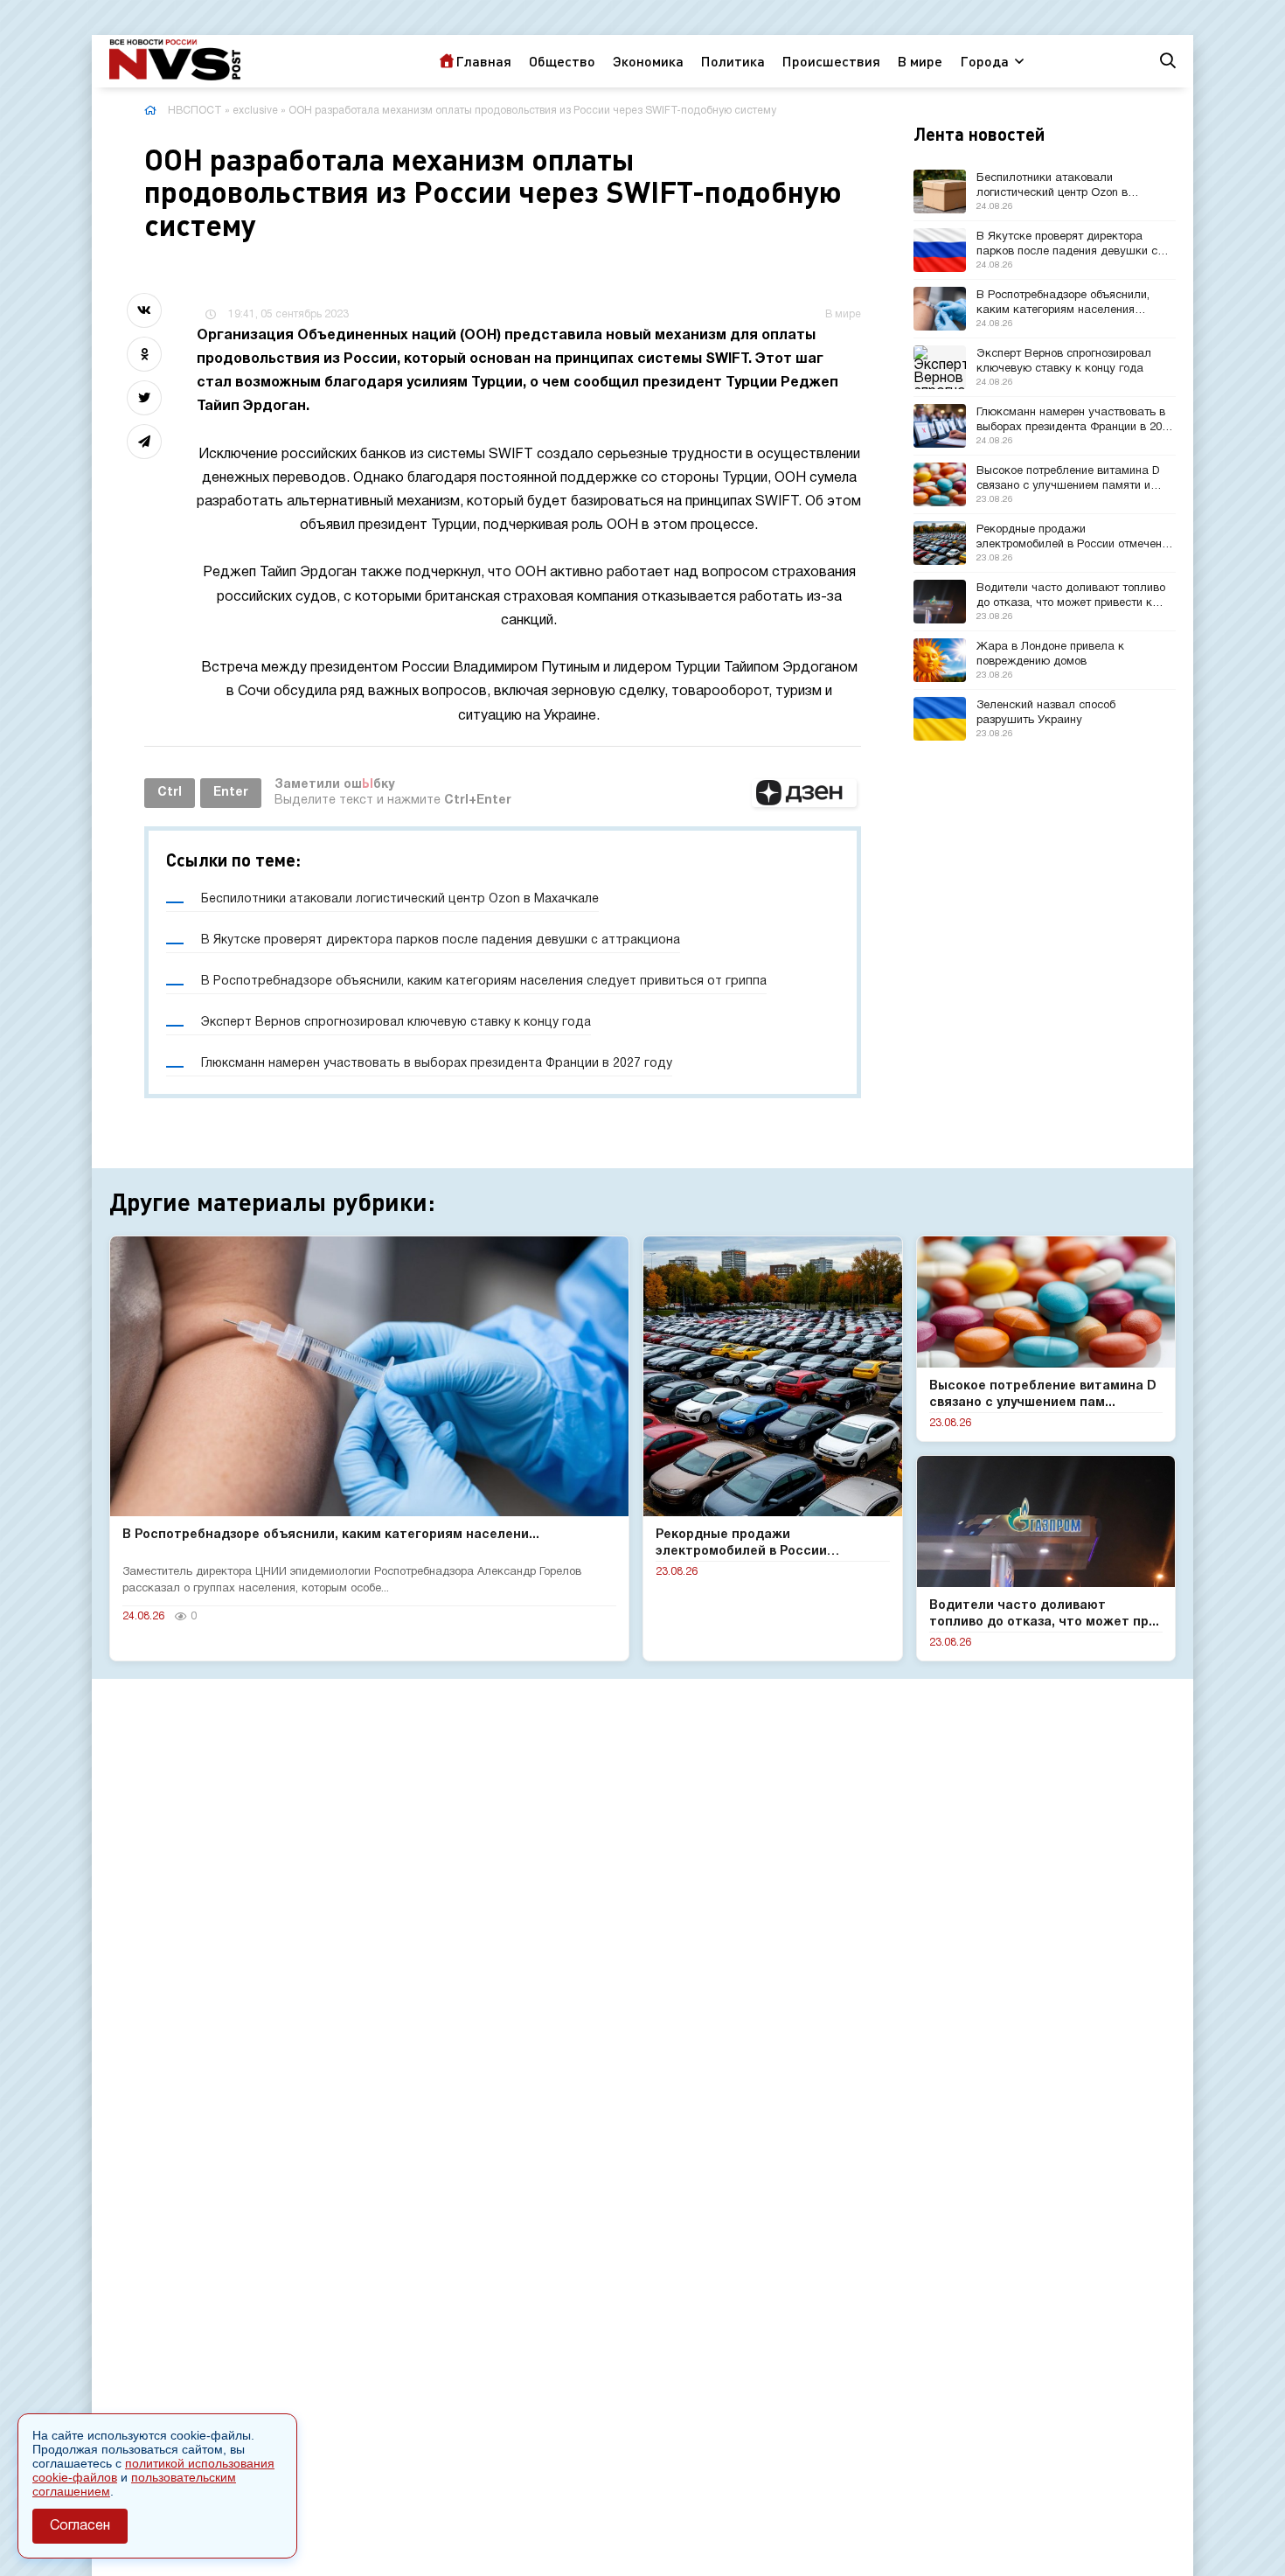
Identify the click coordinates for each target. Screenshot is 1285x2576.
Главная (483, 61)
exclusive (255, 111)
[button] (804, 793)
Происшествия (831, 61)
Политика (733, 61)
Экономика (648, 61)
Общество (562, 61)
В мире (920, 61)
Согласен (80, 2526)
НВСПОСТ (195, 111)
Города (984, 61)
